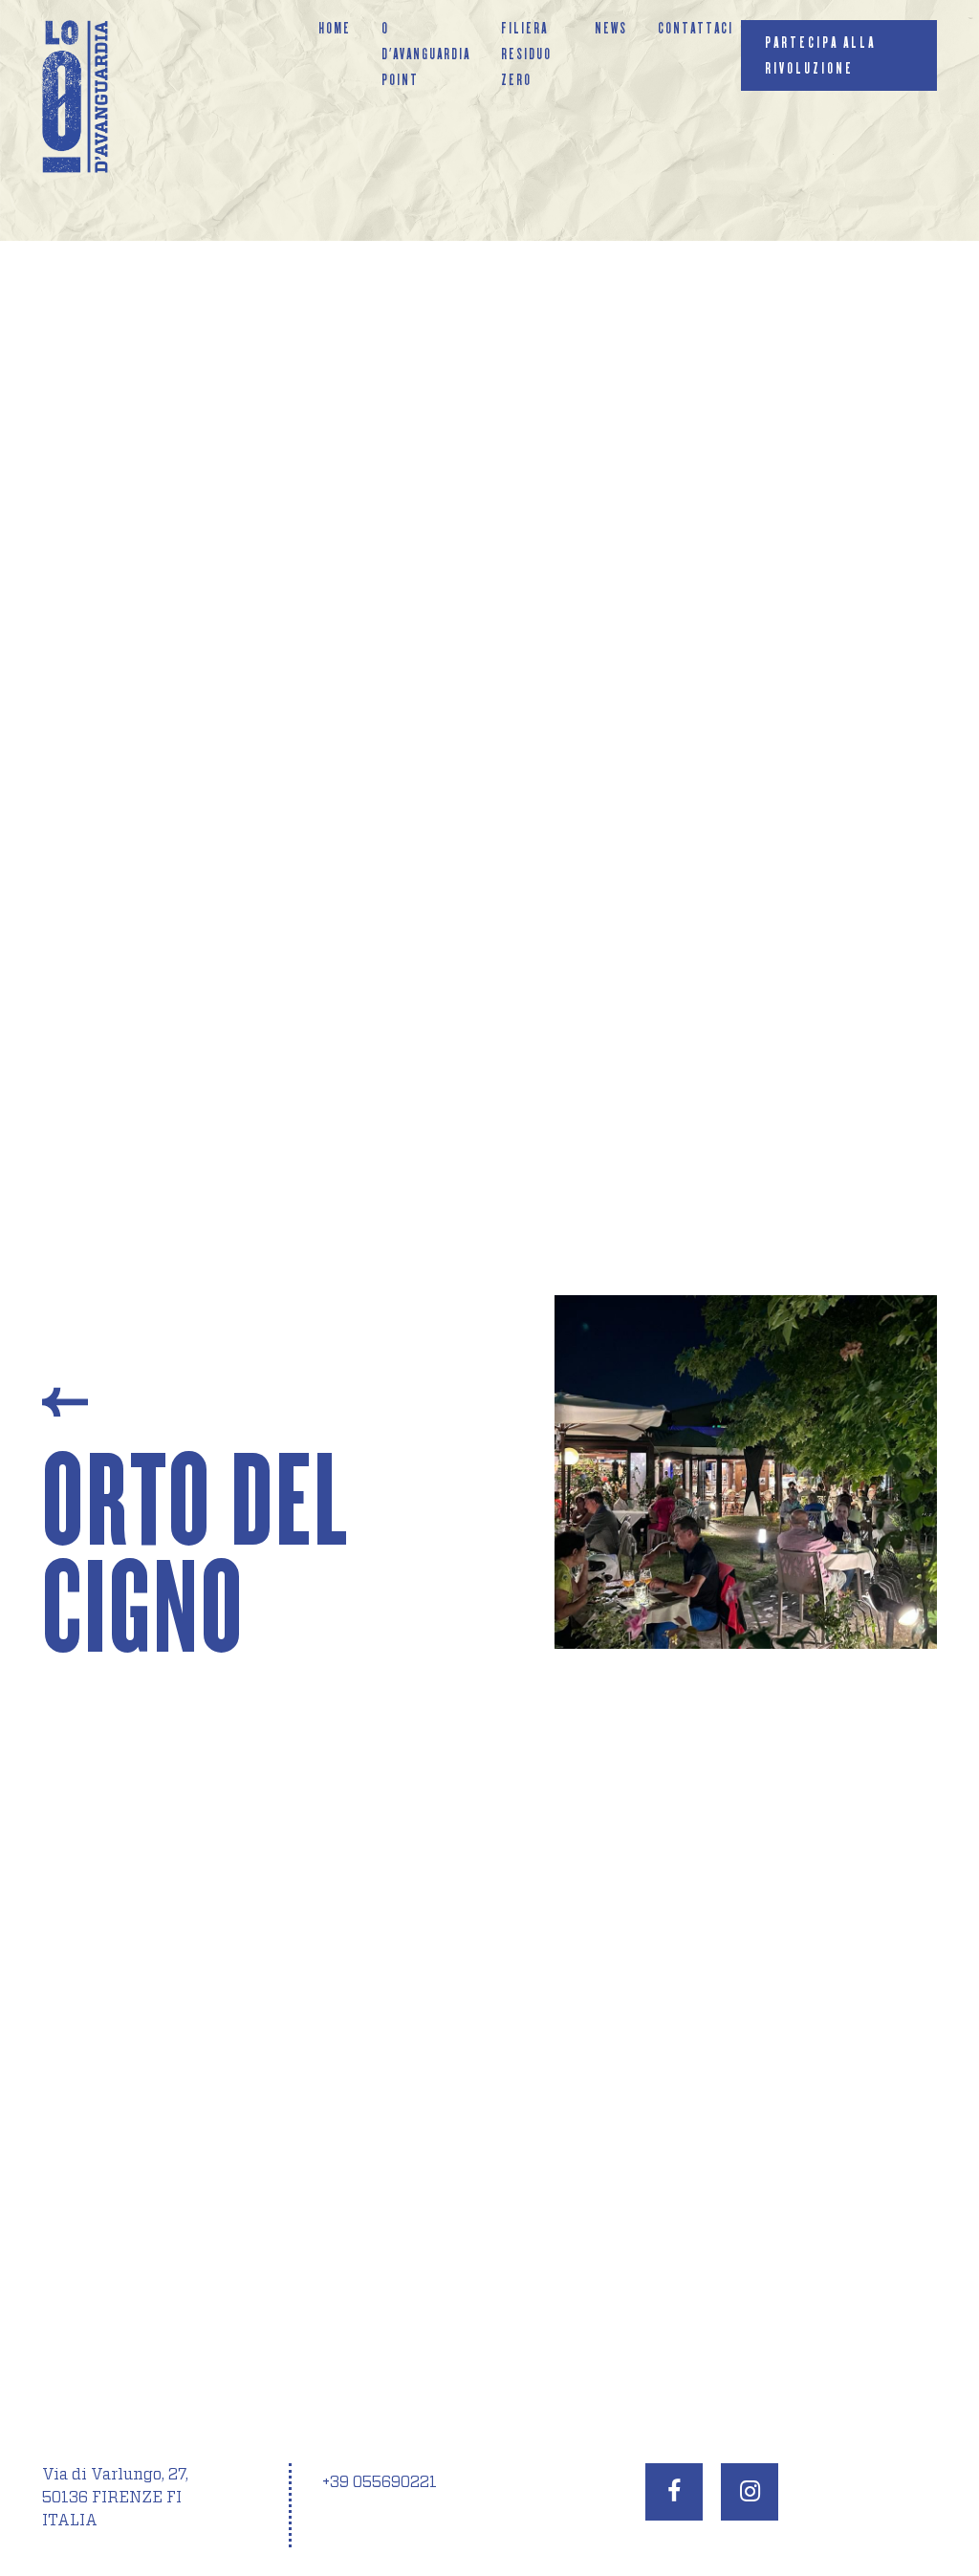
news (611, 28)
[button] (593, 1614)
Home (335, 28)
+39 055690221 (380, 2482)
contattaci (696, 28)
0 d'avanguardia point (426, 54)
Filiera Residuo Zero (526, 54)
